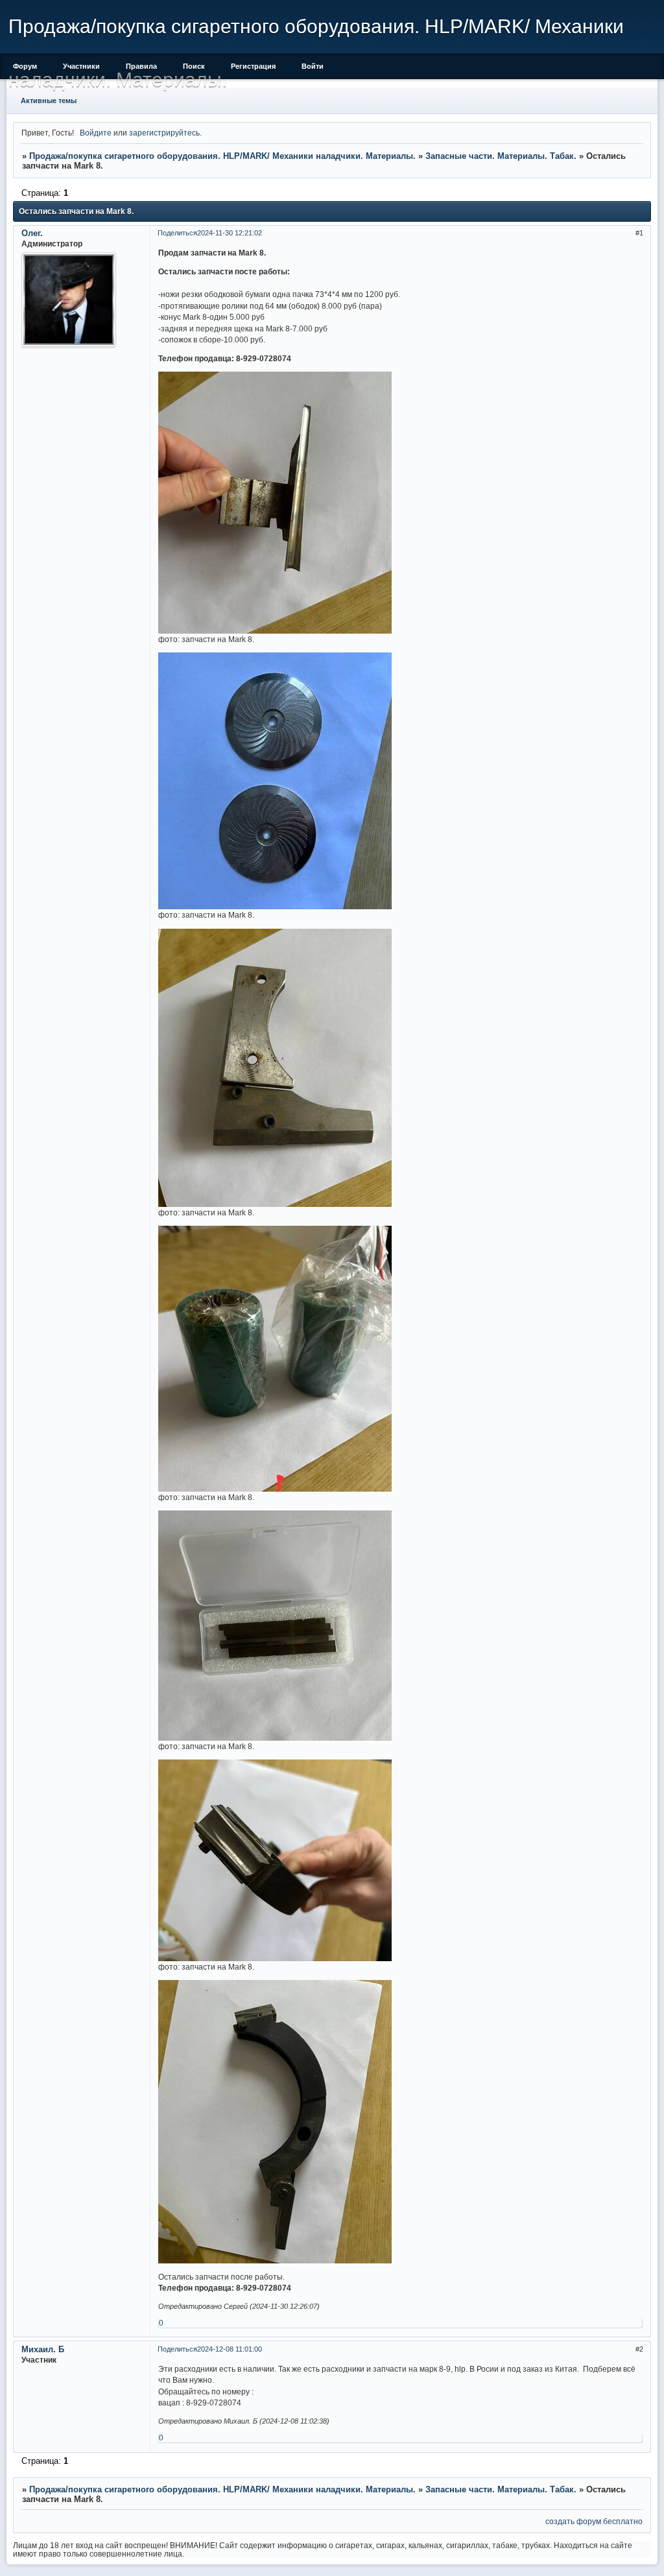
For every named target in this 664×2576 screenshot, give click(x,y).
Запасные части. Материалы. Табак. (501, 156)
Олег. (32, 233)
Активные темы (49, 101)
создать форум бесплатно (594, 2521)
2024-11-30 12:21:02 (230, 233)
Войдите (96, 133)
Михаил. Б (43, 2349)
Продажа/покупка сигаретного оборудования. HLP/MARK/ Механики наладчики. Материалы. (222, 156)
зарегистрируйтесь (164, 133)
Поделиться (177, 233)
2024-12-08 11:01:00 (230, 2349)
